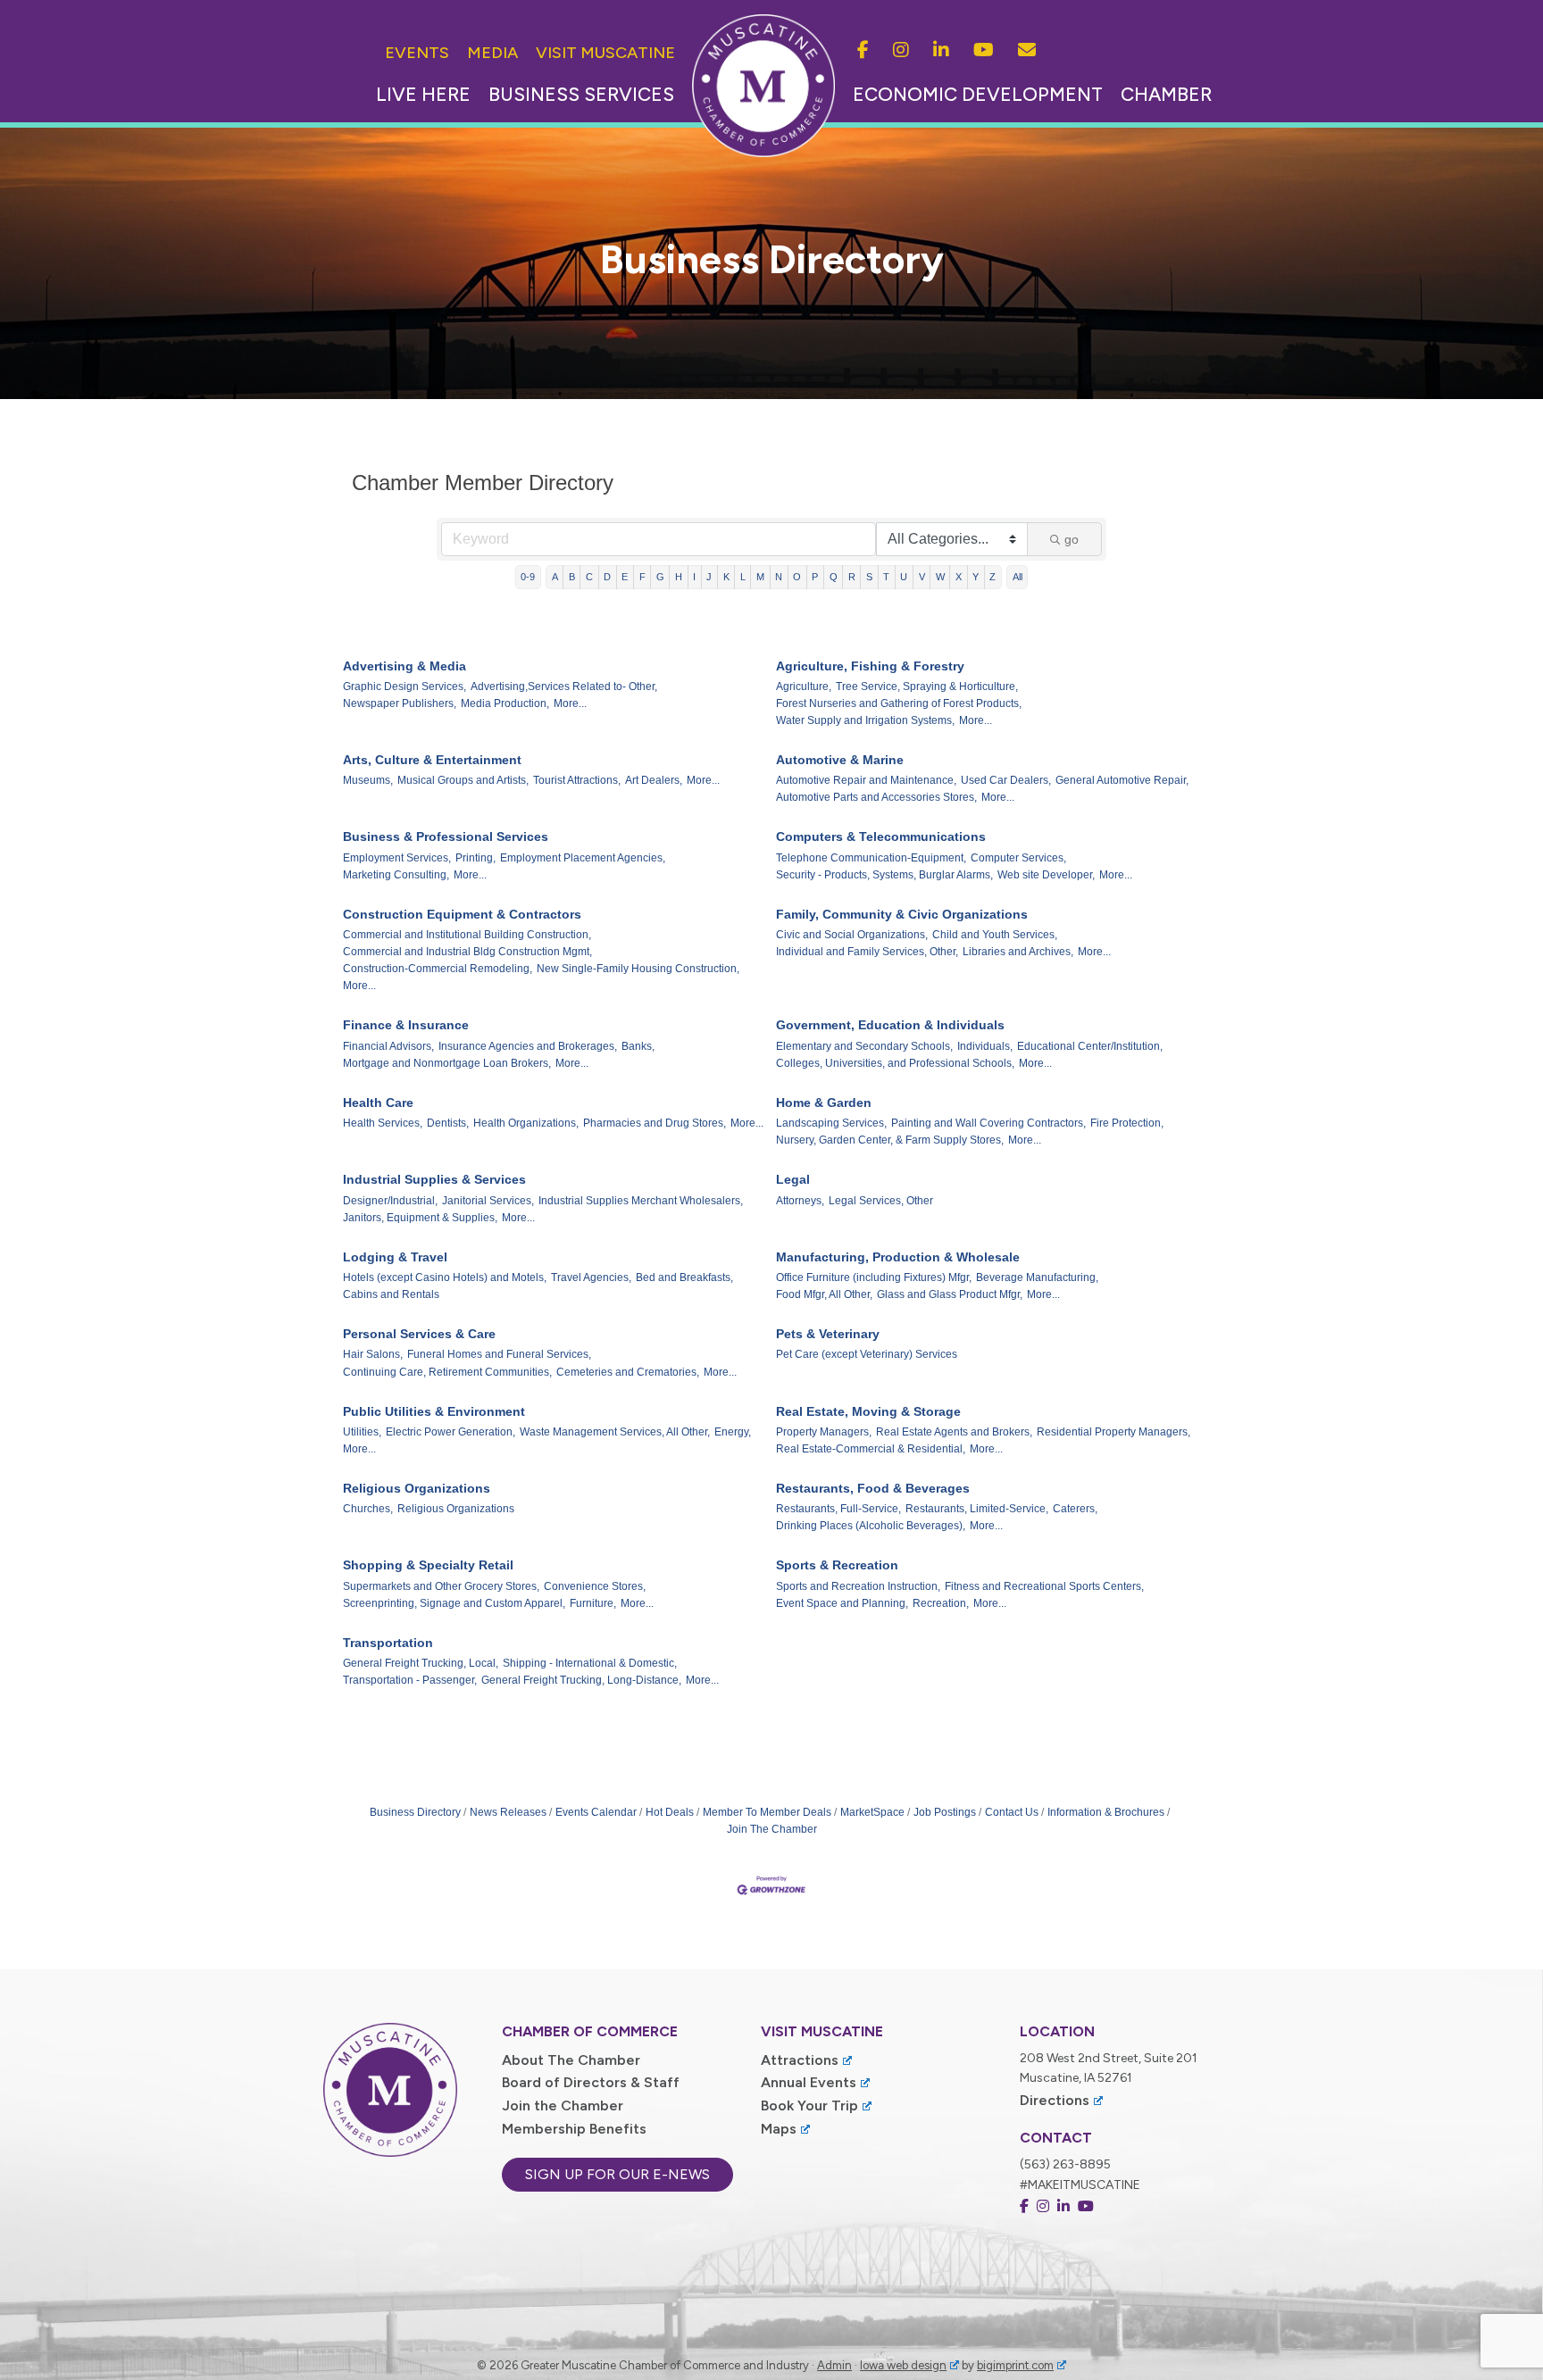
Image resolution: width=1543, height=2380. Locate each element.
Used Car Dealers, (1006, 780)
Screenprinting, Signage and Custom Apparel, (454, 1603)
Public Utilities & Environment (434, 1411)
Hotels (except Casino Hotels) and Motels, (445, 1277)
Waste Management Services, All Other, (615, 1432)
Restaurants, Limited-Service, (977, 1509)
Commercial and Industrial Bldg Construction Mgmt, (467, 952)
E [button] (625, 577)
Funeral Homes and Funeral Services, (499, 1354)
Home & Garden (824, 1103)
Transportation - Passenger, (410, 1680)
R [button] (852, 577)
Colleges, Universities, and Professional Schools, (895, 1063)
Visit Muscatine (605, 53)
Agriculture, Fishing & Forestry (870, 666)
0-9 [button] (528, 577)
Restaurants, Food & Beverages (873, 1488)
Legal (793, 1179)
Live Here (423, 94)
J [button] (709, 577)
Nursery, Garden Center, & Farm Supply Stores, (890, 1140)
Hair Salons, (373, 1354)
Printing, (475, 858)
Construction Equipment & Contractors (462, 914)
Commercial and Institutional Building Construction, (467, 935)
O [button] (797, 577)
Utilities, (362, 1432)
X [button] (959, 577)
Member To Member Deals (767, 1812)
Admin (834, 2365)
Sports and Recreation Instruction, (858, 1586)
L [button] (743, 577)
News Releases (508, 1812)
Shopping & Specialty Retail (428, 1565)
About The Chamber (571, 2060)
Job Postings (945, 1812)
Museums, (368, 780)
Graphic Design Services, (405, 687)
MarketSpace (872, 1812)
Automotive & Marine (840, 760)
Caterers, (1075, 1509)
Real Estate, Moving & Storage (868, 1411)
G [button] (660, 577)
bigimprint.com (1015, 2365)
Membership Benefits (574, 2129)
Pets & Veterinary (828, 1334)
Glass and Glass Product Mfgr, (950, 1294)
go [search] (1072, 539)
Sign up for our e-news (617, 2174)
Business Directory (415, 1812)
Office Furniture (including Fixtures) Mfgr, (874, 1277)
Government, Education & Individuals (890, 1025)
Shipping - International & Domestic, (590, 1663)
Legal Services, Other (881, 1201)
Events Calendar (596, 1812)
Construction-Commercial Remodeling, (438, 969)
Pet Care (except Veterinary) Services (867, 1354)
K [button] (726, 577)
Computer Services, (1018, 858)
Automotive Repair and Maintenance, (866, 780)
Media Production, (505, 703)
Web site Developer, (1046, 875)
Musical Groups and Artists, (463, 780)
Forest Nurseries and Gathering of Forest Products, (899, 703)
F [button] (642, 577)
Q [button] (834, 577)
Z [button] (993, 577)
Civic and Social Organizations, (852, 935)
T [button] (886, 577)
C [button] (589, 577)
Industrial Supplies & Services (434, 1179)
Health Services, (383, 1123)
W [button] (940, 577)
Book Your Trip (809, 2105)
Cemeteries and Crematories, (628, 1372)
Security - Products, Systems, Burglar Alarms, (884, 875)
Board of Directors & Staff (591, 2082)
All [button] (1018, 577)
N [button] (779, 577)
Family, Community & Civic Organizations (902, 914)
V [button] (922, 577)
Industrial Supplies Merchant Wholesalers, (641, 1201)
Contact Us (1012, 1812)
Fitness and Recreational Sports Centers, (1044, 1586)
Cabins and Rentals (391, 1294)
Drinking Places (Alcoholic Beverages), (871, 1526)
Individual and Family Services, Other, (867, 952)
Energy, (733, 1432)
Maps (779, 2129)
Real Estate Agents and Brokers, (954, 1432)
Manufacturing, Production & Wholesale (898, 1257)
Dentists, (448, 1123)
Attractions (800, 2060)
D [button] (607, 577)
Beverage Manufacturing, (1037, 1277)
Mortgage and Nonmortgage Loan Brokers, (447, 1063)
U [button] (904, 577)
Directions (1055, 2100)
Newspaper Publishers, (400, 703)
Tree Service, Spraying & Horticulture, (927, 687)
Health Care (378, 1103)
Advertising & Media (405, 666)
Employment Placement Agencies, (583, 858)
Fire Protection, (1127, 1123)
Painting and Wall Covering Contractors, (988, 1123)
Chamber (1166, 94)
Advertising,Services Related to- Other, (564, 687)
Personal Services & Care (419, 1334)
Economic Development (978, 94)
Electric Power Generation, (450, 1432)
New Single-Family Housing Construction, (638, 969)
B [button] (572, 577)
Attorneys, (800, 1201)
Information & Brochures (1106, 1812)
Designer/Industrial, (390, 1201)
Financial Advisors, (388, 1046)
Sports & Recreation (837, 1565)
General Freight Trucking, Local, (421, 1663)
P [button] (815, 577)
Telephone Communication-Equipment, (871, 858)
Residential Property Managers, (1113, 1432)
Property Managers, (824, 1432)
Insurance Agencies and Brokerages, (528, 1046)
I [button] (694, 577)
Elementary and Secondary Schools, (864, 1046)
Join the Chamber (563, 2105)
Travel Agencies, (591, 1277)
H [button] (679, 577)
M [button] (760, 577)
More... (570, 703)
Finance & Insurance (406, 1025)
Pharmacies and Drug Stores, (655, 1123)
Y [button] (976, 577)
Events (417, 53)
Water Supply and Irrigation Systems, (865, 720)
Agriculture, (804, 687)
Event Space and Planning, (842, 1603)
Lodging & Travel (395, 1257)
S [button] (869, 577)
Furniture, (593, 1603)
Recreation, (941, 1603)
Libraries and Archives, (1018, 952)
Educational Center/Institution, (1090, 1046)
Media (492, 53)
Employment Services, (397, 858)
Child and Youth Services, (995, 935)
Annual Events (809, 2082)
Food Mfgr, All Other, (824, 1294)
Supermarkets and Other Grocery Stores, (441, 1586)
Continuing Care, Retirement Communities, (447, 1372)
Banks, (638, 1046)
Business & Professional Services (446, 836)
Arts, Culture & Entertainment (432, 760)
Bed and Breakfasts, (684, 1277)
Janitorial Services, (488, 1201)
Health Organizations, (526, 1123)
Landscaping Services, (831, 1123)
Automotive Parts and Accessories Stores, (876, 797)
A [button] (555, 577)
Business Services (581, 94)
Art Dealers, (654, 780)
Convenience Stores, (595, 1586)
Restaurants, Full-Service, (838, 1509)
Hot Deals (670, 1812)
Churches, (368, 1509)
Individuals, (985, 1046)
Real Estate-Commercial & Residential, (871, 1449)
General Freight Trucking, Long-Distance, (581, 1680)
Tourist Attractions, (577, 780)
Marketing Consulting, (396, 875)
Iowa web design (903, 2365)
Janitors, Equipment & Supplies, (420, 1218)
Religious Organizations (417, 1488)
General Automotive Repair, (1122, 780)
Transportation (388, 1643)
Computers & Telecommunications (881, 836)
